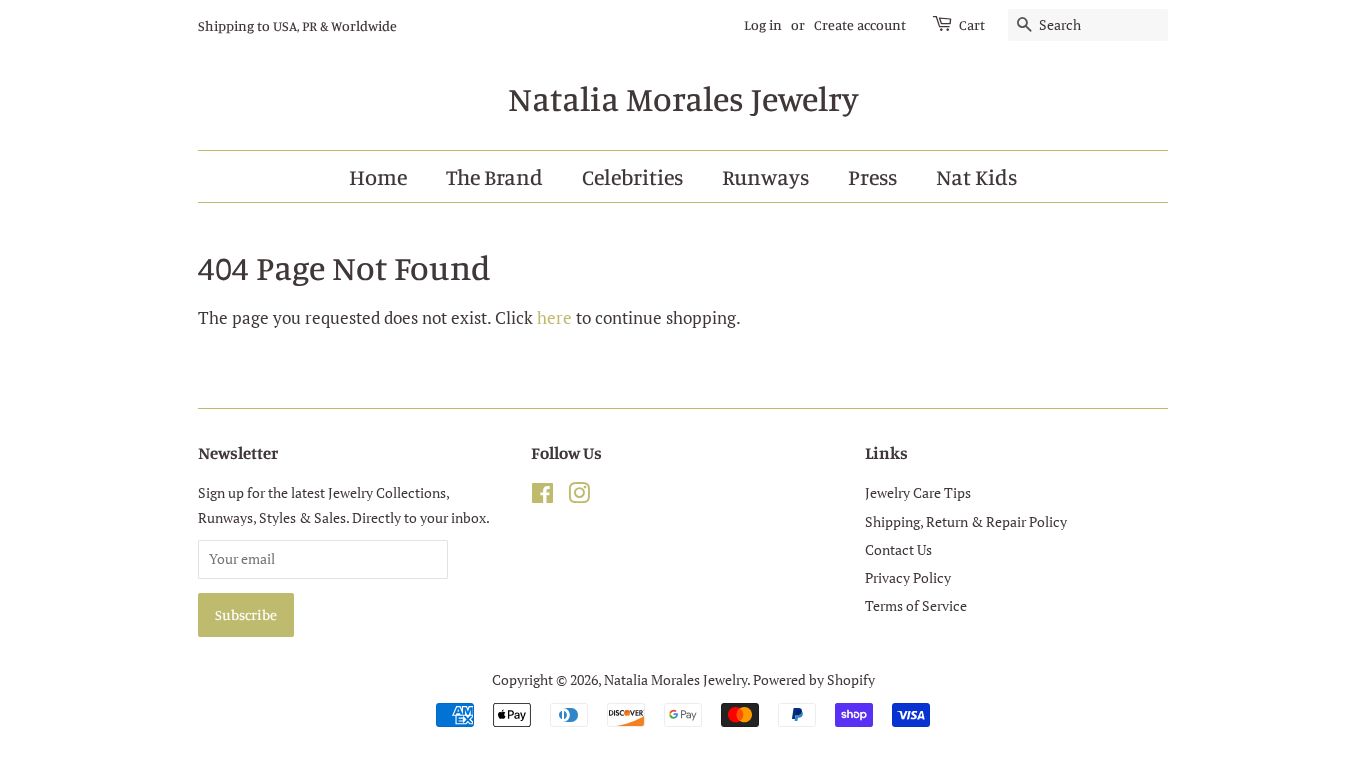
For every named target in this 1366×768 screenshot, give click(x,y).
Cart (972, 24)
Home (378, 176)
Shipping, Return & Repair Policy (966, 521)
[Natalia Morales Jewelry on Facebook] (542, 496)
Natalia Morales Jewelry (683, 99)
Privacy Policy (908, 577)
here (554, 317)
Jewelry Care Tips (918, 492)
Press (872, 176)
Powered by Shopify (814, 679)
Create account (860, 24)
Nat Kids (976, 176)
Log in (763, 24)
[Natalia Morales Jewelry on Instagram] (579, 496)
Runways (765, 176)
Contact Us (898, 549)
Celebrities (632, 176)
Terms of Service (916, 605)
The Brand (494, 176)
